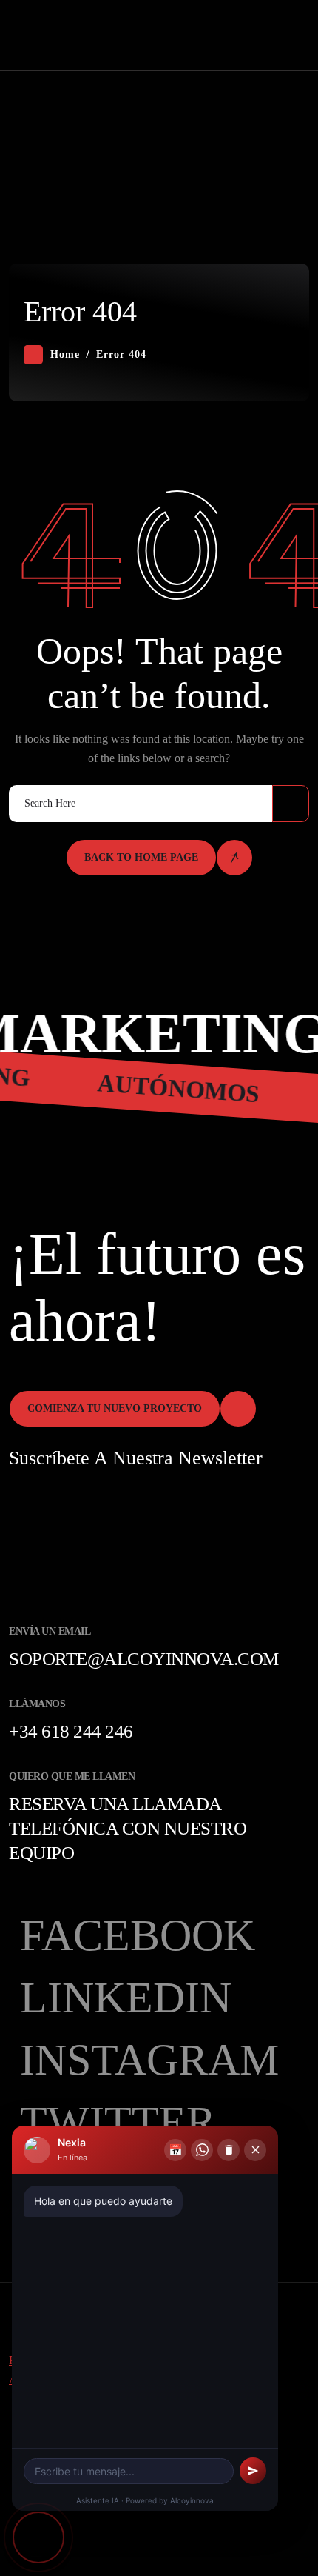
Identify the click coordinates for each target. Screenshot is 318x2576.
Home (65, 354)
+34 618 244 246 (71, 1731)
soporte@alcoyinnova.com (144, 1659)
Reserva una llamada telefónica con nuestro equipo (128, 1828)
